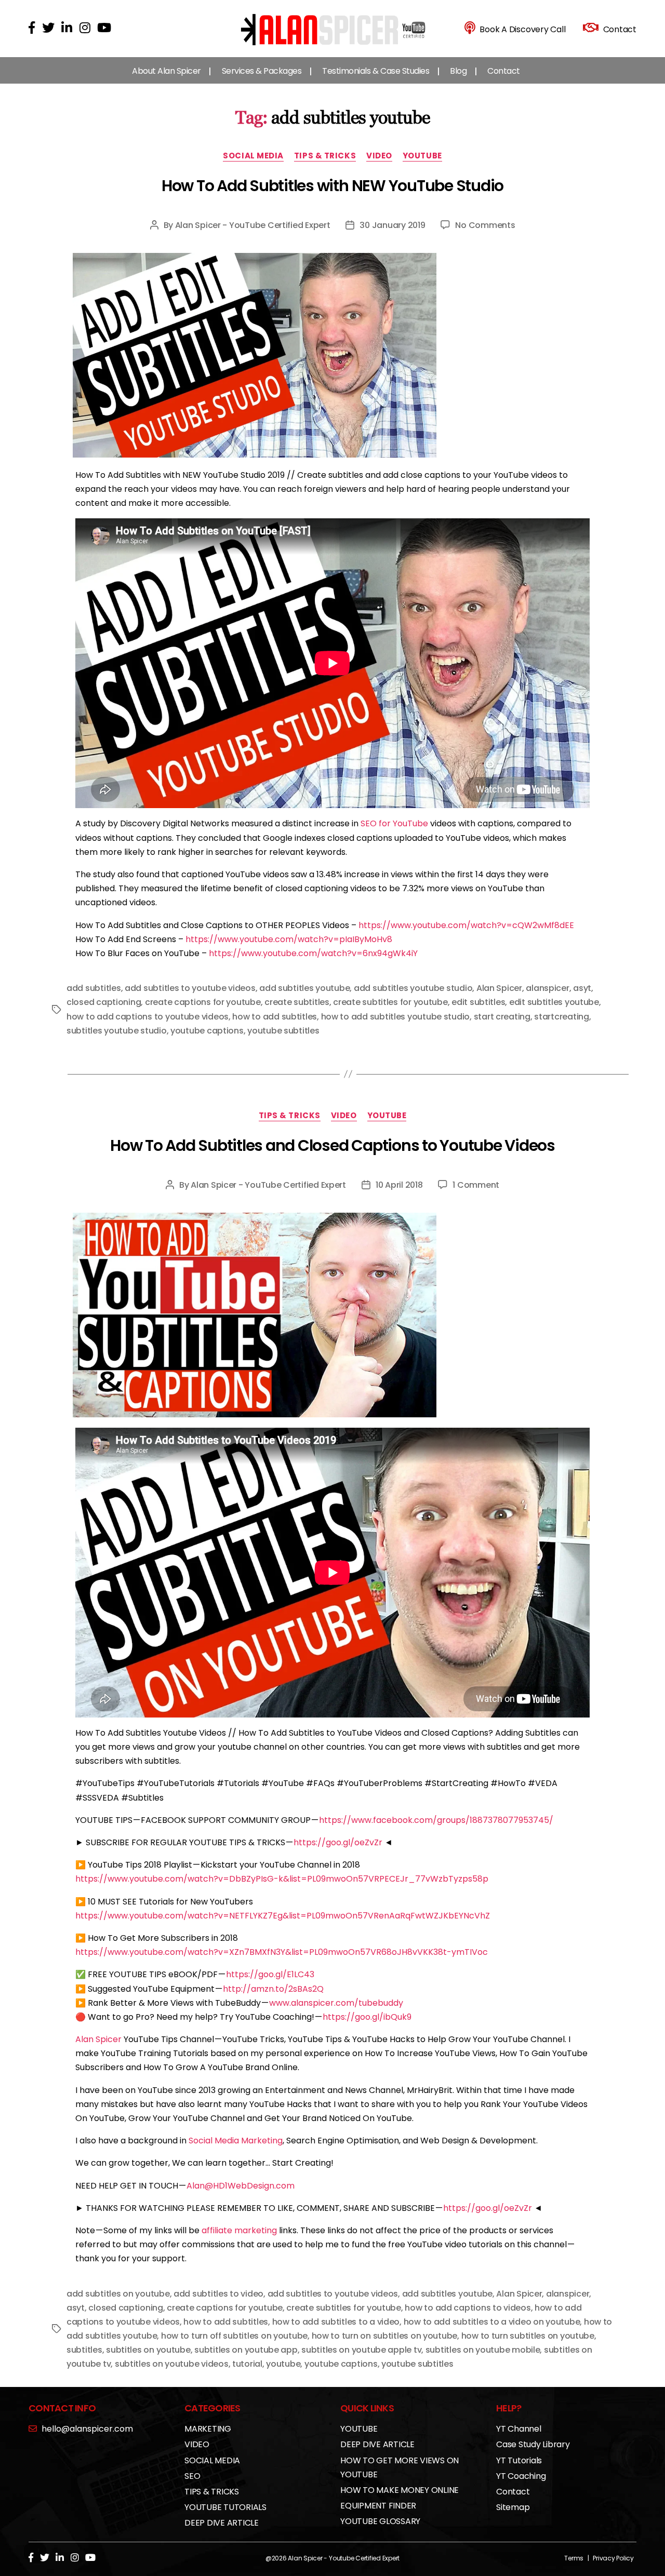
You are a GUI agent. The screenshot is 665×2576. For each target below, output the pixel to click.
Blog (458, 71)
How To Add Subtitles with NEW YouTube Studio (332, 186)
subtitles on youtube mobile (483, 2350)
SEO (192, 2476)
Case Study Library (533, 2444)
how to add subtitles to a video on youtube (492, 2322)
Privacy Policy (613, 2558)
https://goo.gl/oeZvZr (338, 1842)
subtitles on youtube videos (172, 2364)
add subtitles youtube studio (413, 988)
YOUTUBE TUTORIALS (225, 2507)
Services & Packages (262, 71)
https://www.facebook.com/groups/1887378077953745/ (436, 1820)
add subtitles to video (218, 2294)
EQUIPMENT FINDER (378, 2506)
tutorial (247, 2364)
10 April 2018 (399, 1185)
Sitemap (513, 2507)
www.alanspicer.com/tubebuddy (336, 2003)
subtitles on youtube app (246, 2350)
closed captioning (104, 1002)
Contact (504, 71)
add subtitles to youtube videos (190, 988)
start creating (502, 1017)
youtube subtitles (283, 1031)
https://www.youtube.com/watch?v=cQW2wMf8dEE (466, 925)
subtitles (84, 2350)
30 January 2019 (392, 225)
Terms (574, 2558)
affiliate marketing (239, 2230)
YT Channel (519, 2429)
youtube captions (207, 1031)
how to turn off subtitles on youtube (234, 2336)
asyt (582, 988)
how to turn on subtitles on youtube (385, 2336)
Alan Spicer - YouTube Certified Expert (253, 225)
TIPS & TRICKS (325, 156)
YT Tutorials (519, 2460)
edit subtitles (478, 1002)
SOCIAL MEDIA (253, 156)
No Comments (485, 225)
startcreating (562, 1017)
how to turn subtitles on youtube (528, 2336)
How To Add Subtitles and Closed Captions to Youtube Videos (332, 1145)
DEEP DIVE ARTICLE (222, 2523)
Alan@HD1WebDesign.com (241, 2186)
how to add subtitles (275, 1017)
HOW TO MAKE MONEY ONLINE (400, 2490)
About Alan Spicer (167, 71)
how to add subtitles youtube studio (396, 1017)
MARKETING (208, 2429)
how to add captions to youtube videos (148, 1017)
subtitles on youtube (148, 2350)
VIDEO (379, 156)
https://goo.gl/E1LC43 (270, 1974)
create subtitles (297, 1002)
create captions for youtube (203, 1002)
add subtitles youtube (304, 988)
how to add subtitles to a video (336, 2322)
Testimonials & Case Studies (376, 71)
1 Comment (476, 1185)
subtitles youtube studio (117, 1031)
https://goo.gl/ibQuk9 (367, 2017)
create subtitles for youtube (390, 1002)
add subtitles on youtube (118, 2294)
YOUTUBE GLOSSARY (380, 2521)
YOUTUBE (422, 156)
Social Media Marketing (236, 2141)
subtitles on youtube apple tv (361, 2350)
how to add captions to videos (468, 2308)
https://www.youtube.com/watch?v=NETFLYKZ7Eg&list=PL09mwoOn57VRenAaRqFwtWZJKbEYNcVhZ (283, 1916)
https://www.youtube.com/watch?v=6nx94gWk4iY (313, 953)
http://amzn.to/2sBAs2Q (273, 1989)
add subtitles (94, 988)
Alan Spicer (499, 988)
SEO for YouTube (394, 823)
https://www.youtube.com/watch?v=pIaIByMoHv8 (289, 939)
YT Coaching (521, 2476)
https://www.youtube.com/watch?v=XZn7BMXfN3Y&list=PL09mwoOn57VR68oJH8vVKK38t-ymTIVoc (282, 1952)
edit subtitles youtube (554, 1002)
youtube (283, 2364)
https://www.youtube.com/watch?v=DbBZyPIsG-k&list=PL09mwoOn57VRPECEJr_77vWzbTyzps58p (282, 1879)
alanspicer (547, 988)
